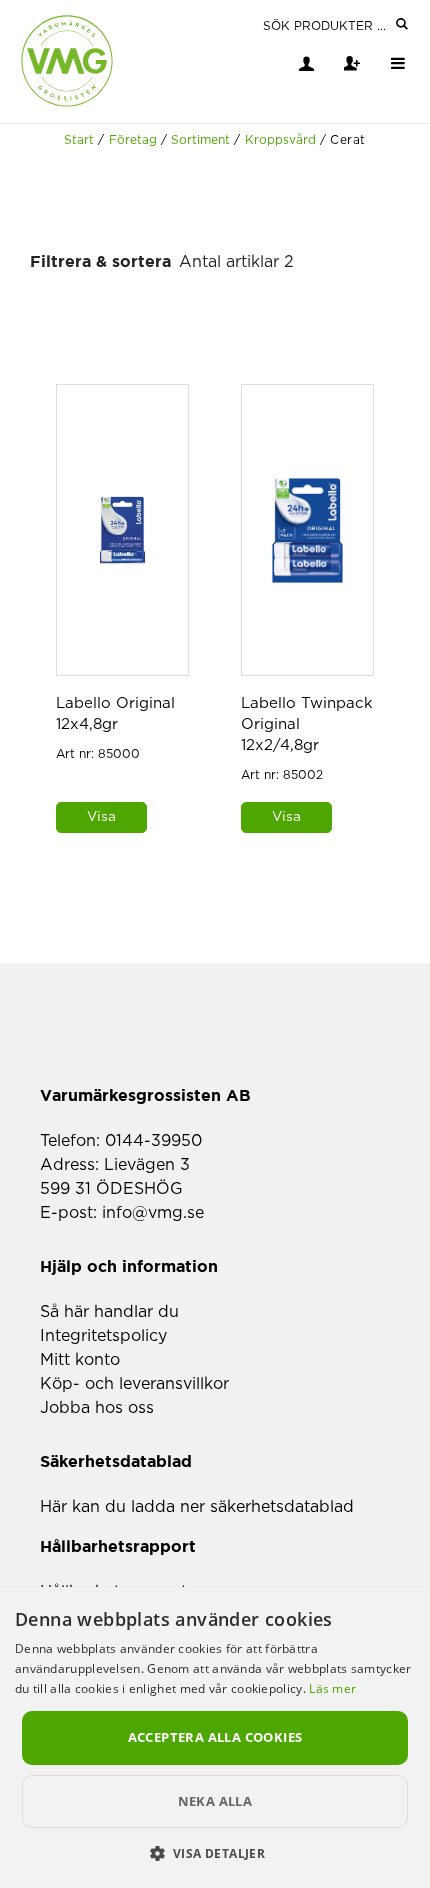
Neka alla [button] (215, 1801)
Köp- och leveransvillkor (134, 1384)
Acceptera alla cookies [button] (215, 1737)
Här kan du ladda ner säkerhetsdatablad (197, 1507)
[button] (215, 1853)
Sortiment (200, 140)
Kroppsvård (280, 140)
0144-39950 (153, 1141)
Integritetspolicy (103, 1336)
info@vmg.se (153, 1213)
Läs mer (332, 1688)
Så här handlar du (109, 1312)
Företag (133, 140)
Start (79, 140)
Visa (101, 817)
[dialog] (215, 1737)
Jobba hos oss (97, 1408)
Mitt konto (80, 1360)
